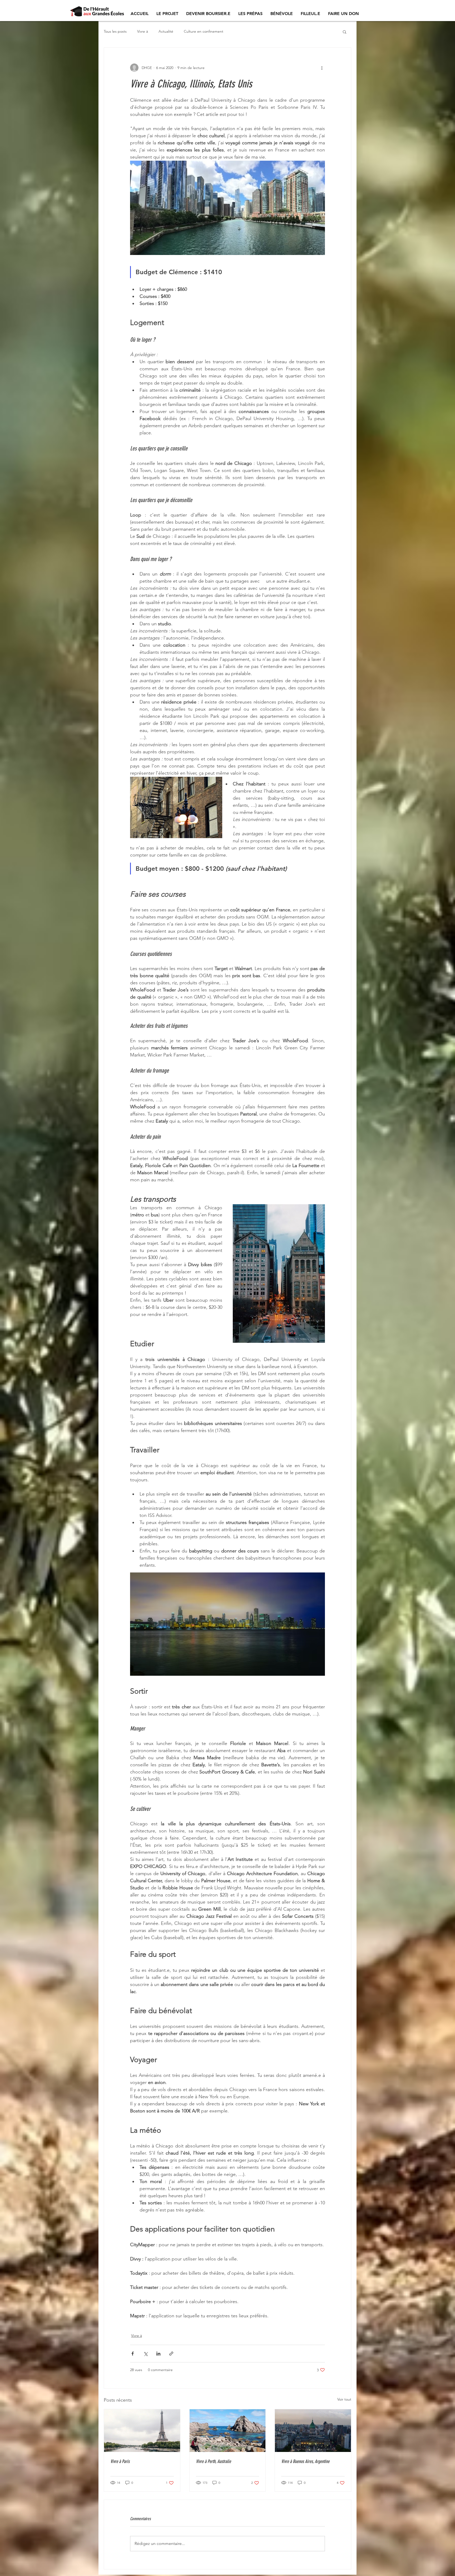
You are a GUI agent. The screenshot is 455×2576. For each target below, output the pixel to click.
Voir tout (344, 2399)
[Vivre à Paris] (142, 2431)
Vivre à (143, 31)
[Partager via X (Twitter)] (145, 2354)
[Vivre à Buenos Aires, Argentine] (313, 2431)
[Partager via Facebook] (133, 2354)
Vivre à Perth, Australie (213, 2461)
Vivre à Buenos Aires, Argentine (305, 2461)
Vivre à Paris (120, 2461)
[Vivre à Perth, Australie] (228, 2431)
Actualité (166, 31)
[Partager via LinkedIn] (158, 2354)
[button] (345, 32)
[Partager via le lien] (171, 2354)
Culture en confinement (204, 31)
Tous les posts (115, 31)
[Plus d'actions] (322, 68)
